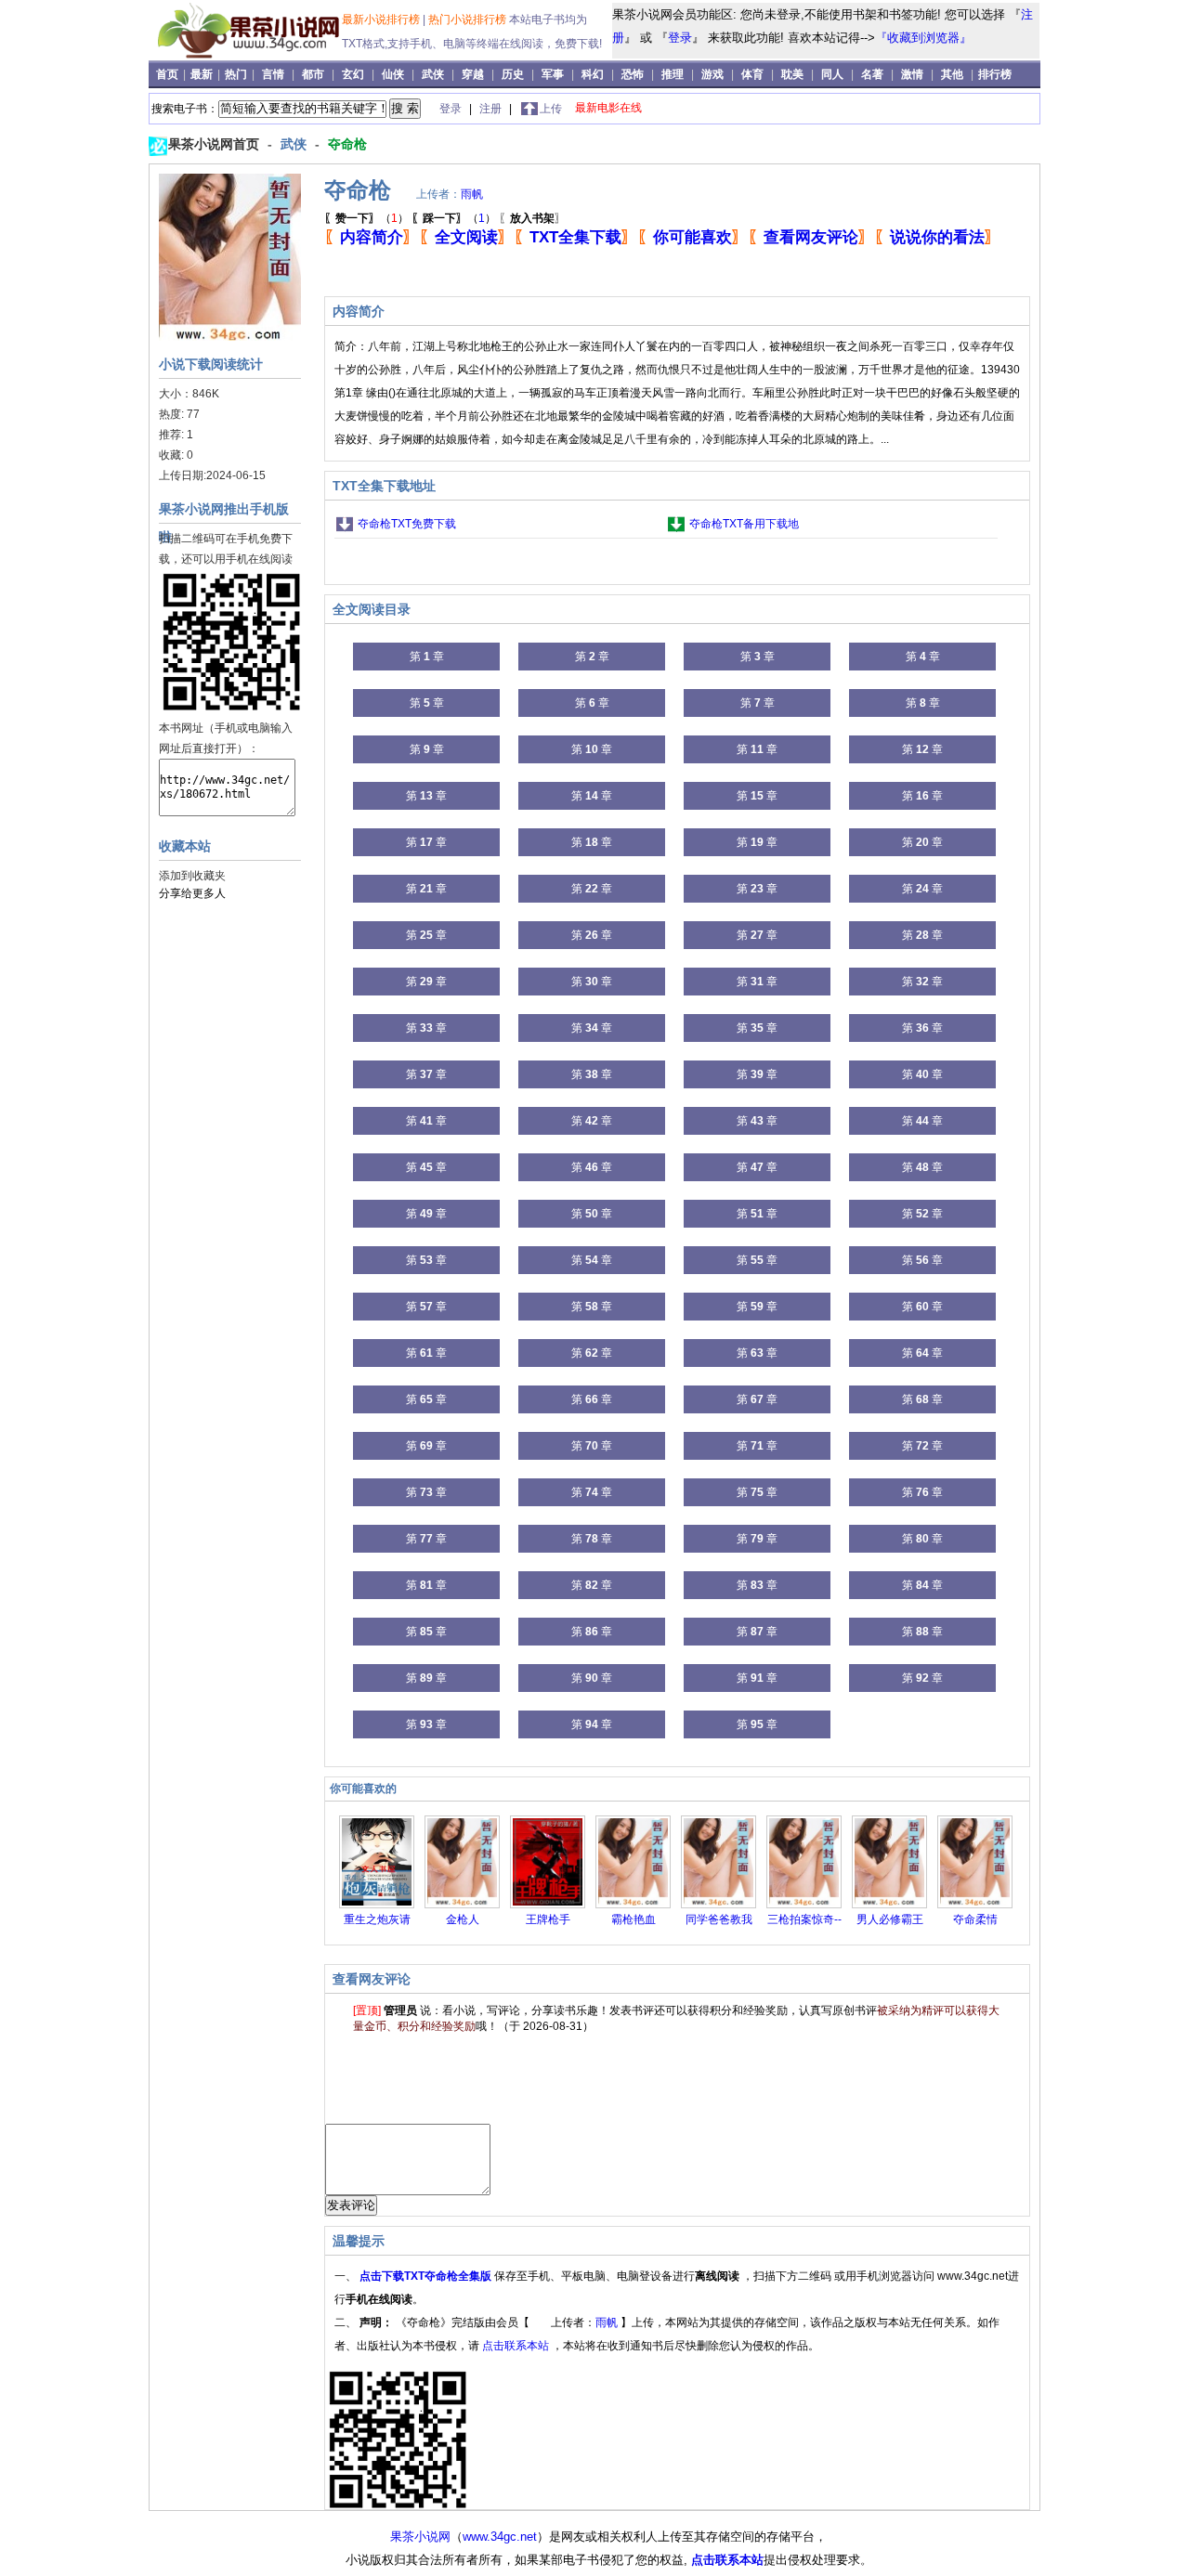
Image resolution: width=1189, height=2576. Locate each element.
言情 (273, 74)
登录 (680, 38)
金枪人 (463, 1919)
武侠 (433, 74)
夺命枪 (347, 144)
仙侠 (393, 74)
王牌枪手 (548, 1919)
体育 (752, 74)
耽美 (792, 74)
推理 (673, 74)
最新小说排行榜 (382, 20)
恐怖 (633, 74)
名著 (872, 74)
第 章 (427, 657)
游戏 (712, 74)
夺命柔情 (975, 1919)
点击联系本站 (517, 2346)
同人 (832, 74)
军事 (553, 74)
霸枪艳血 (634, 1919)
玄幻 (353, 74)
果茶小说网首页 (216, 144)
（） (366, 218)
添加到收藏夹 (192, 876)
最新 (203, 74)
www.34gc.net (500, 2537)
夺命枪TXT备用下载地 (744, 524)
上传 (551, 109)
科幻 (593, 74)
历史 (513, 74)
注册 (492, 109)
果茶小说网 (420, 2537)
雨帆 (472, 194)
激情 (912, 74)
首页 (169, 74)
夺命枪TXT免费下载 (407, 524)
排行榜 (995, 74)
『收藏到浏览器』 (923, 38)
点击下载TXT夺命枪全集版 (427, 2276)
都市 (313, 74)
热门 (237, 74)
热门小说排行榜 (469, 20)
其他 (952, 74)
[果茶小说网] (248, 55)
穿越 (473, 74)
